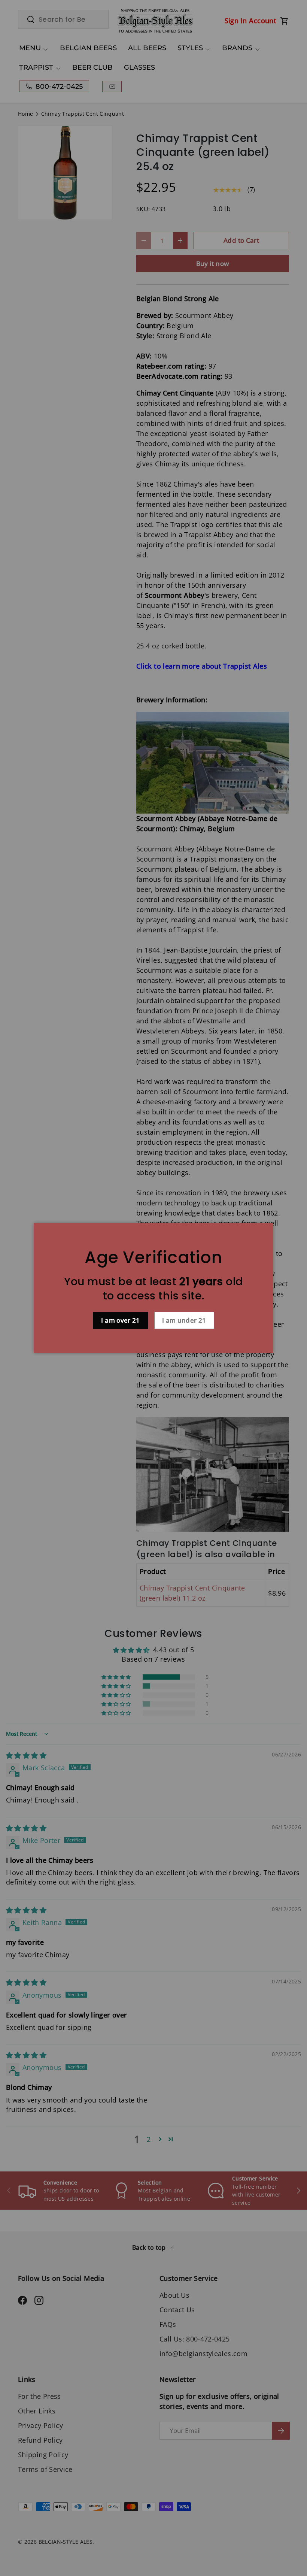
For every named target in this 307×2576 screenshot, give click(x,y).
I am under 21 (184, 1320)
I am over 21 (120, 1320)
